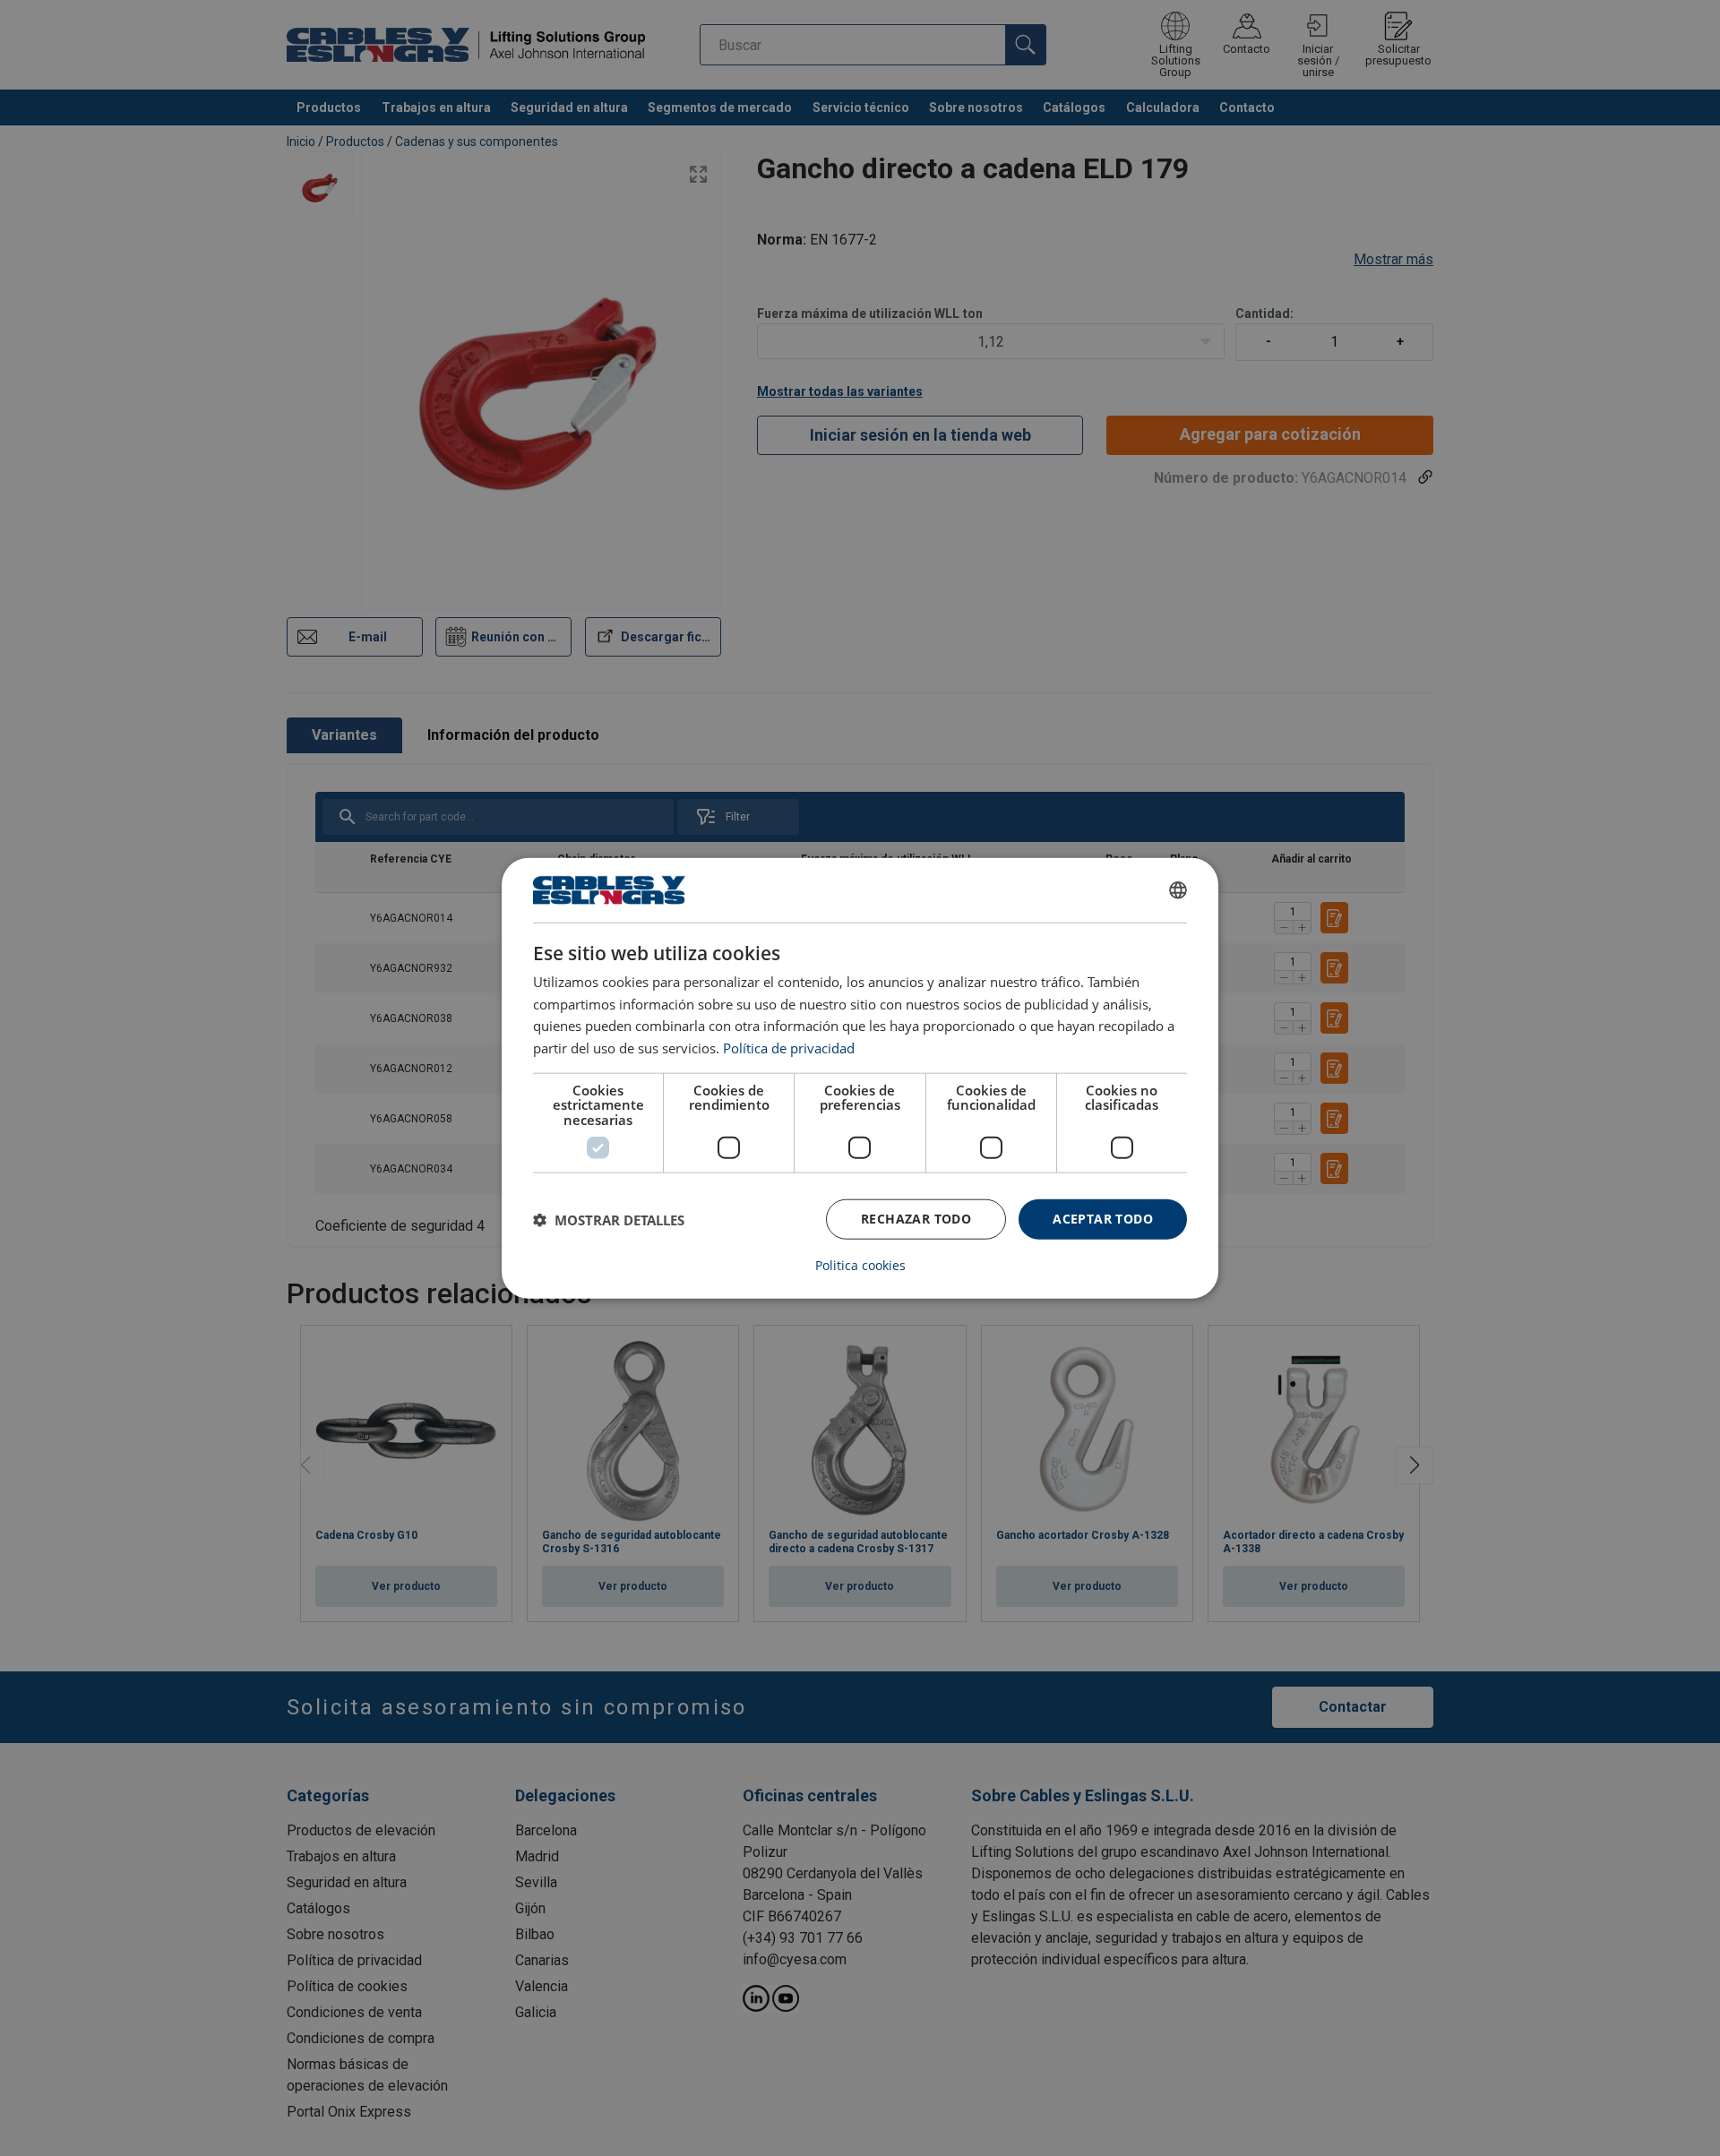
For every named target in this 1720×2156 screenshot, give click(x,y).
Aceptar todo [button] (1103, 1219)
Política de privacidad (789, 1048)
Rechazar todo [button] (916, 1219)
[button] (609, 1219)
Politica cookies (860, 1266)
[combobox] (1178, 889)
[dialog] (860, 1078)
